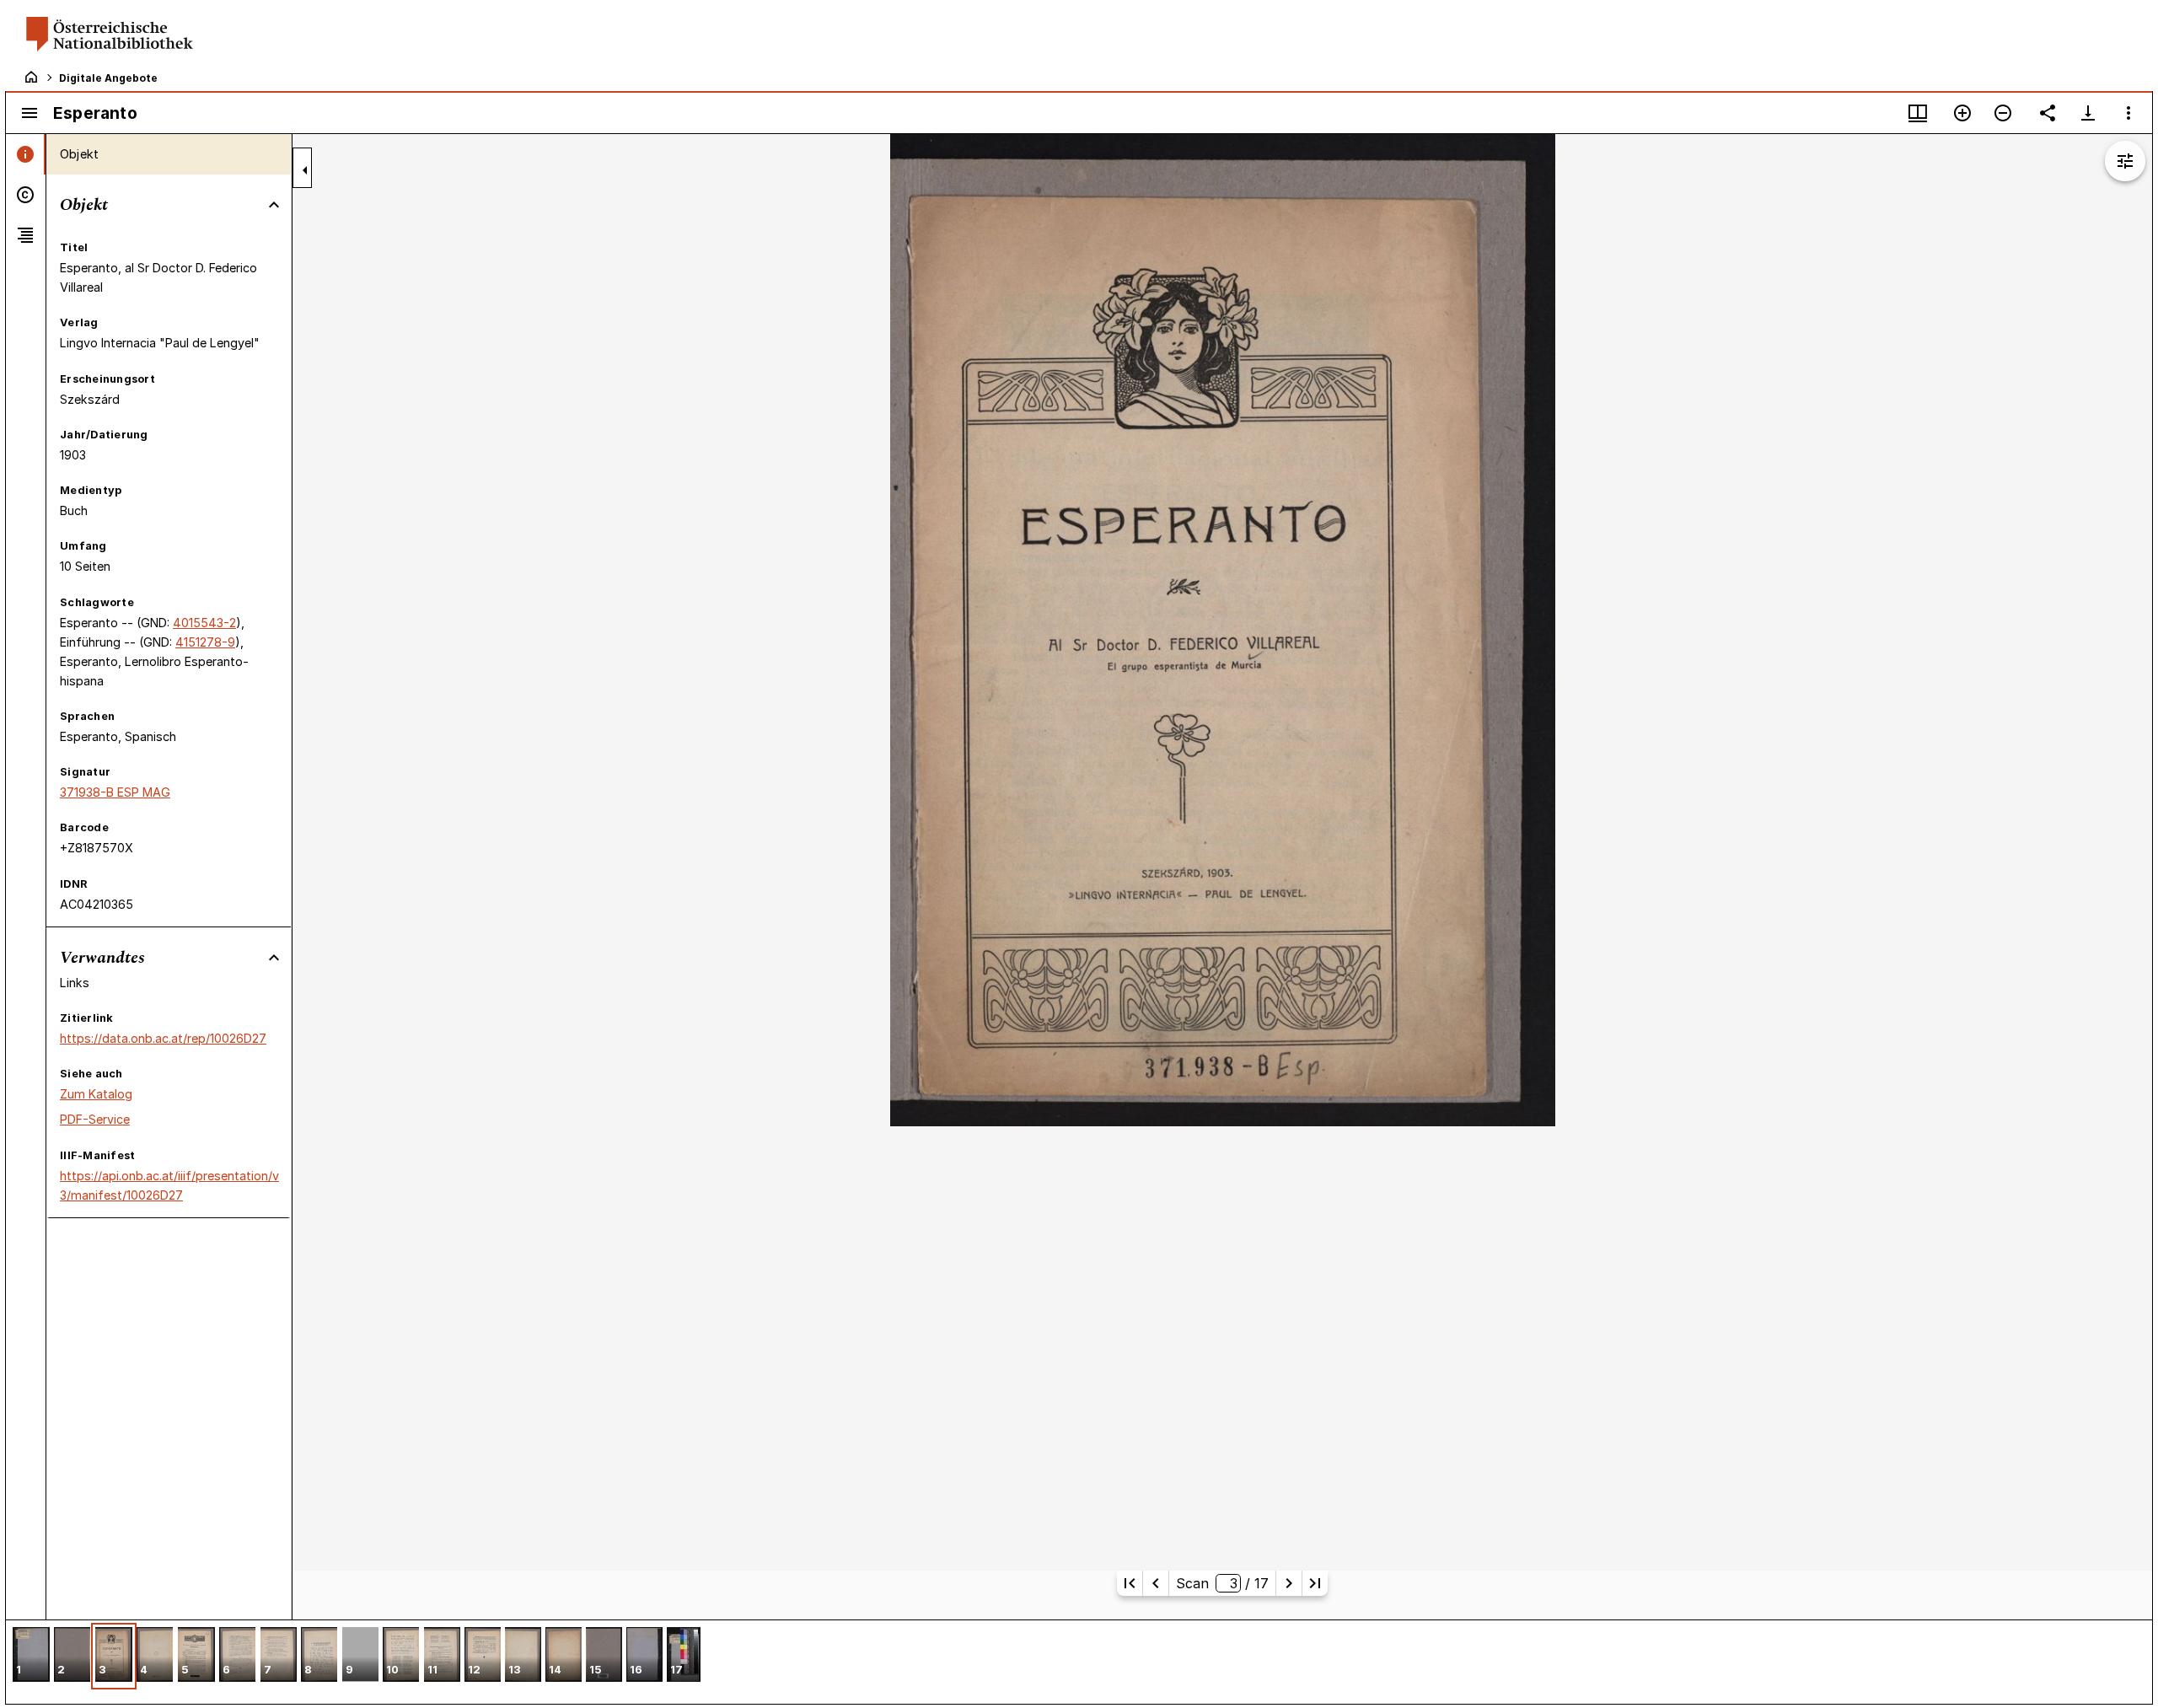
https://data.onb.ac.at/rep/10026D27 (163, 1038)
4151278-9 (205, 642)
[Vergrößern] (1962, 113)
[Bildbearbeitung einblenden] (2125, 161)
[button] (31, 1656)
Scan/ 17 (1222, 1583)
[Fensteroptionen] (2128, 113)
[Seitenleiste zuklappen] (305, 170)
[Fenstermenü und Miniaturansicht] (1918, 113)
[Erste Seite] (1130, 1583)
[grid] (1079, 1662)
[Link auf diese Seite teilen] (2048, 113)
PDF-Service (95, 1119)
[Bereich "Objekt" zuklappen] (274, 205)
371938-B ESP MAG (115, 792)
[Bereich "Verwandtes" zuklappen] (274, 958)
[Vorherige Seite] (1156, 1583)
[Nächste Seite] (1289, 1583)
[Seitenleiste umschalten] (30, 113)
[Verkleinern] (2003, 113)
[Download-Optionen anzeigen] (2088, 113)
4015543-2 (204, 623)
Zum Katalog (96, 1094)
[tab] (26, 154)
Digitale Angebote (108, 78)
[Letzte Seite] (1315, 1583)
